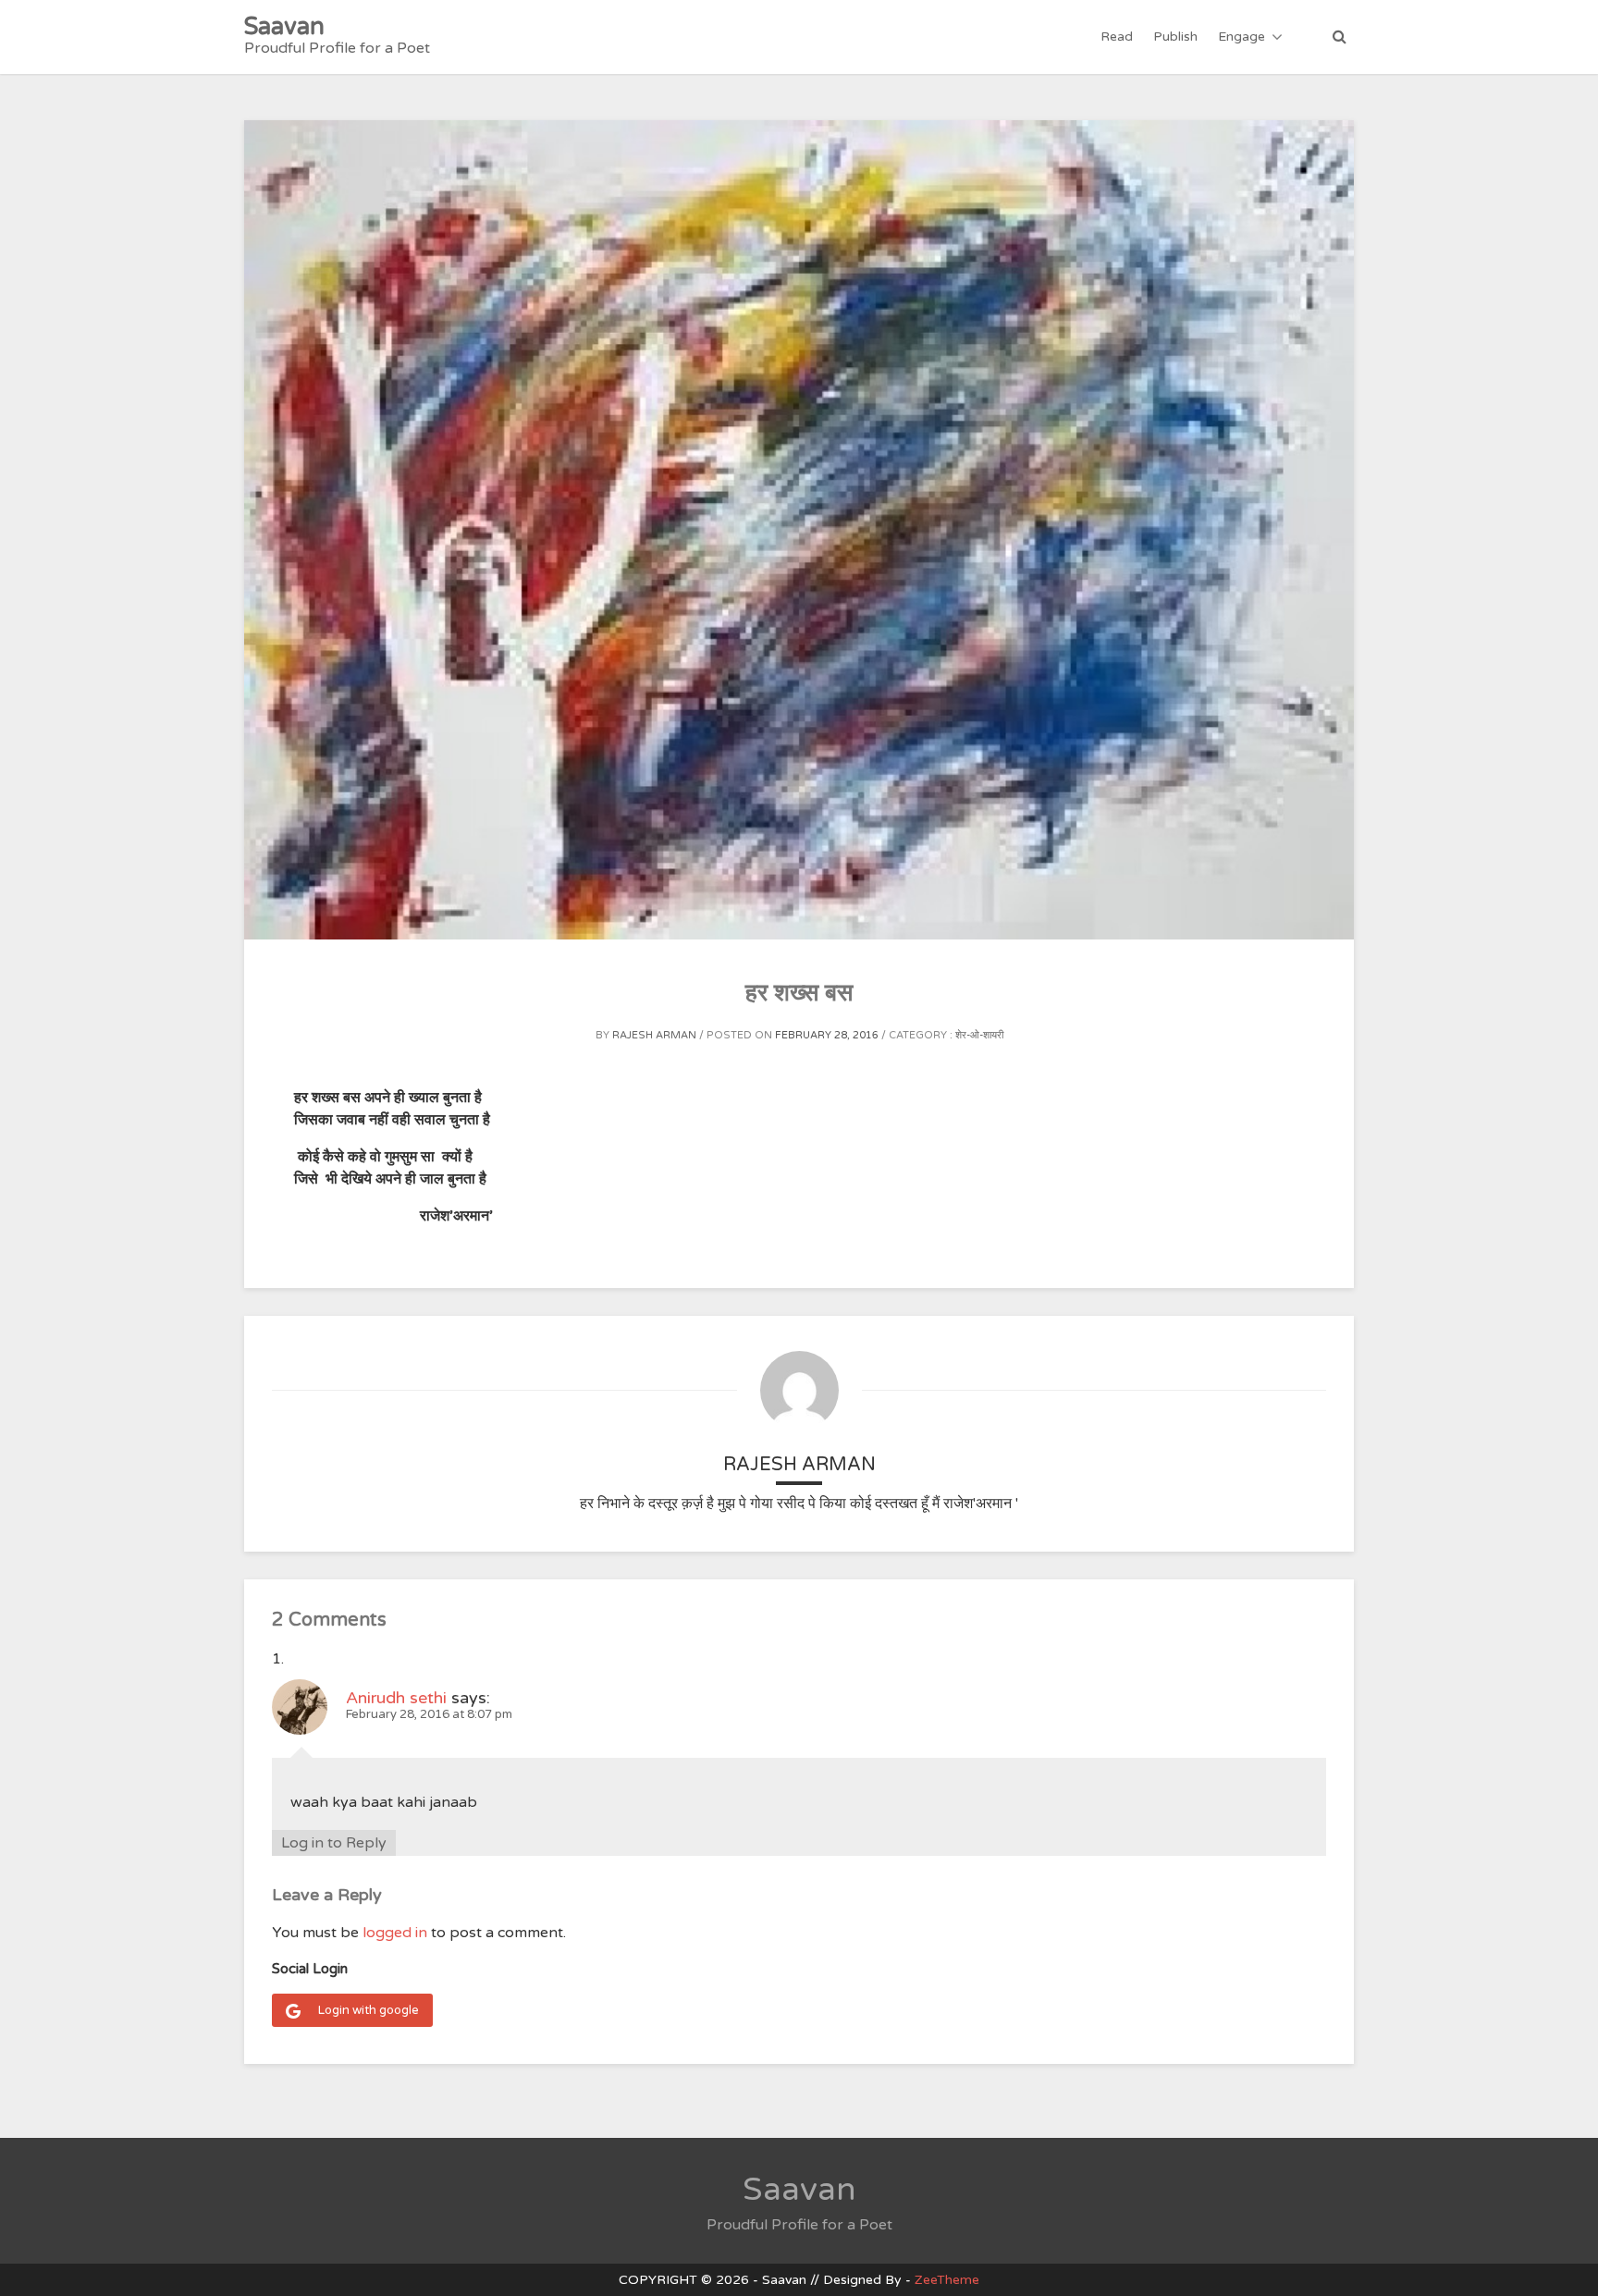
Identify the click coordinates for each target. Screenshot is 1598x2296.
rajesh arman (654, 1035)
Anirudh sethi (396, 1698)
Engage (1242, 37)
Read (1117, 37)
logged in (395, 1933)
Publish (1175, 37)
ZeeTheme (947, 2280)
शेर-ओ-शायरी (979, 1035)
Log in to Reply (334, 1843)
